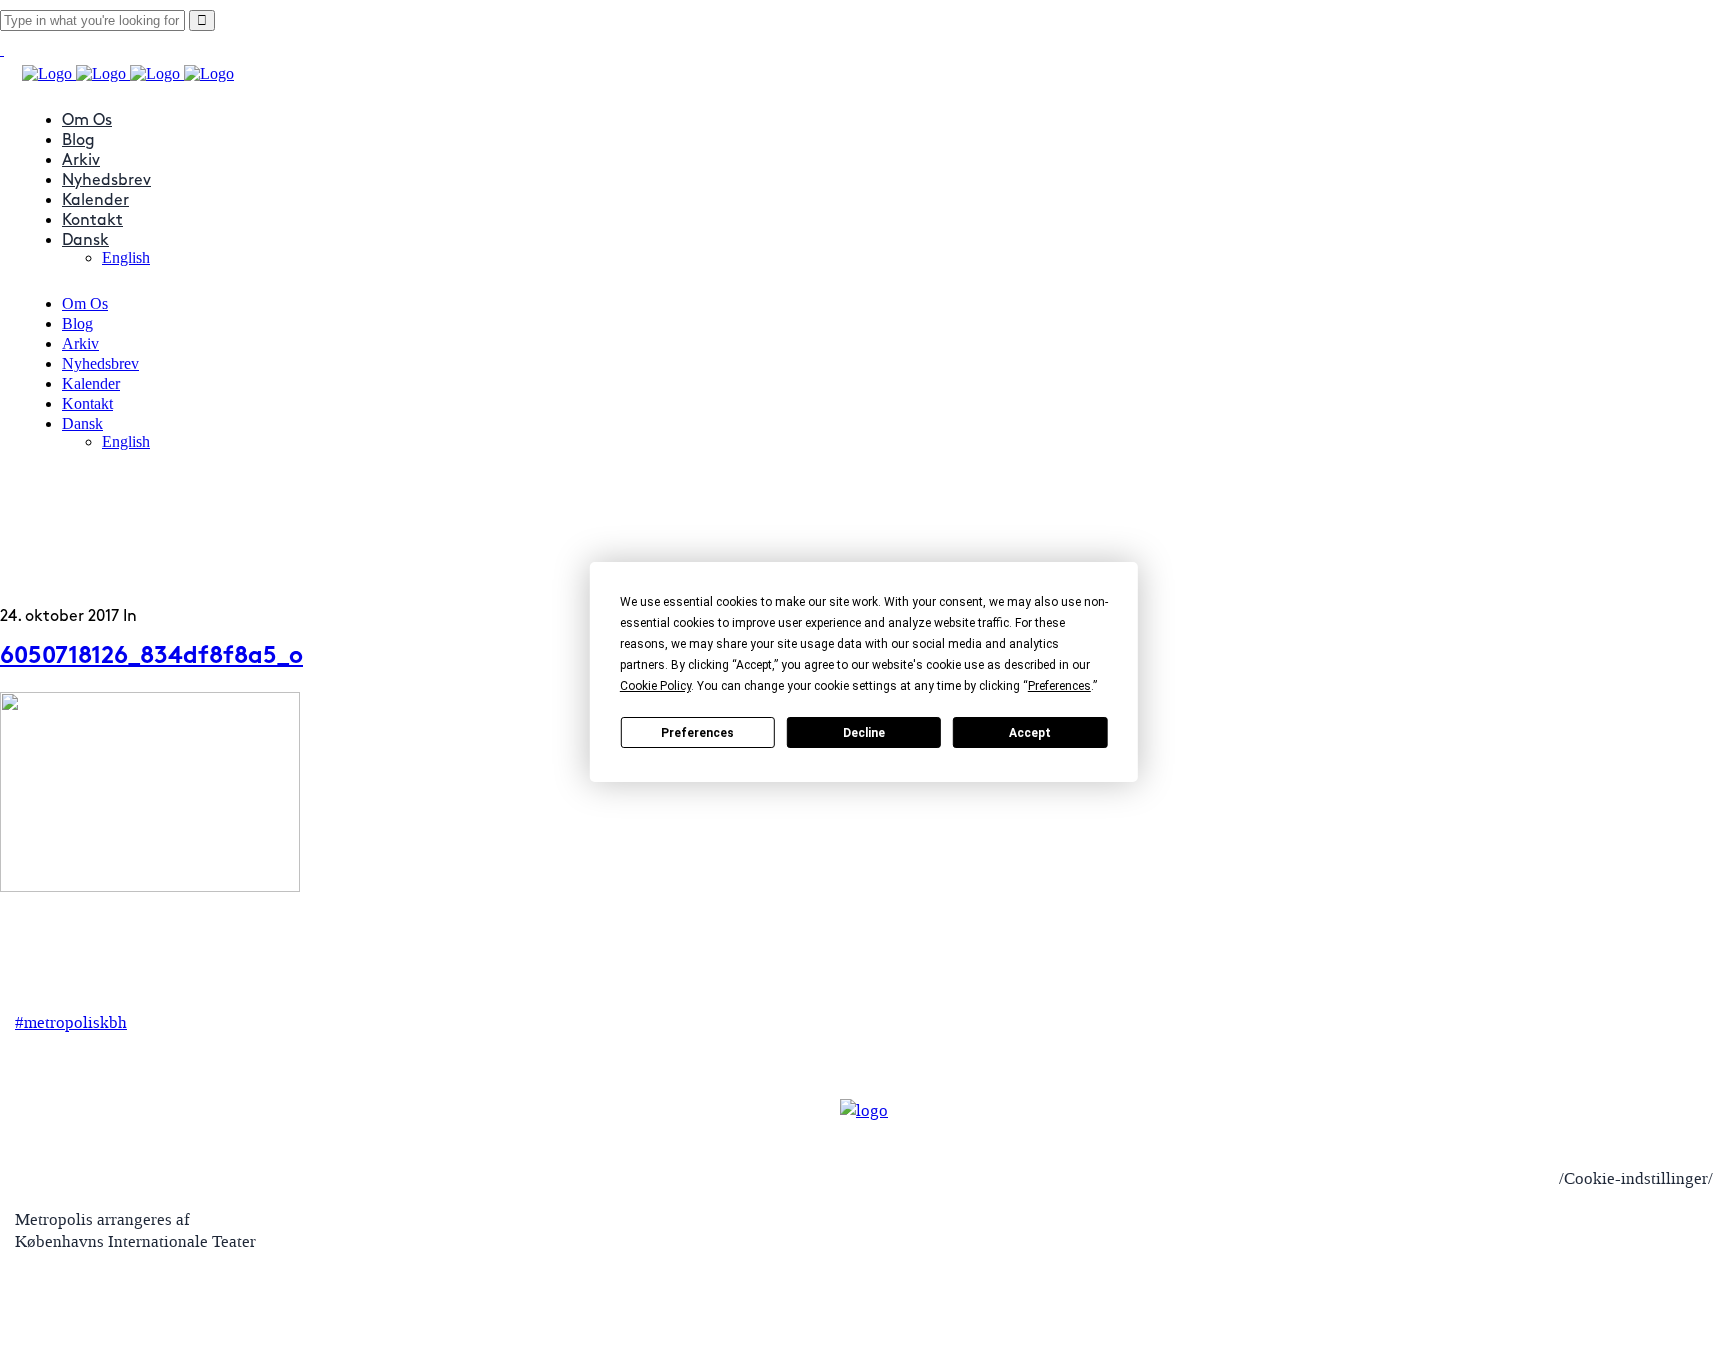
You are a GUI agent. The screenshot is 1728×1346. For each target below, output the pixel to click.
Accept (1030, 733)
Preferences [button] (1059, 686)
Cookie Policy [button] (655, 686)
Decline (864, 733)
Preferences (697, 733)
